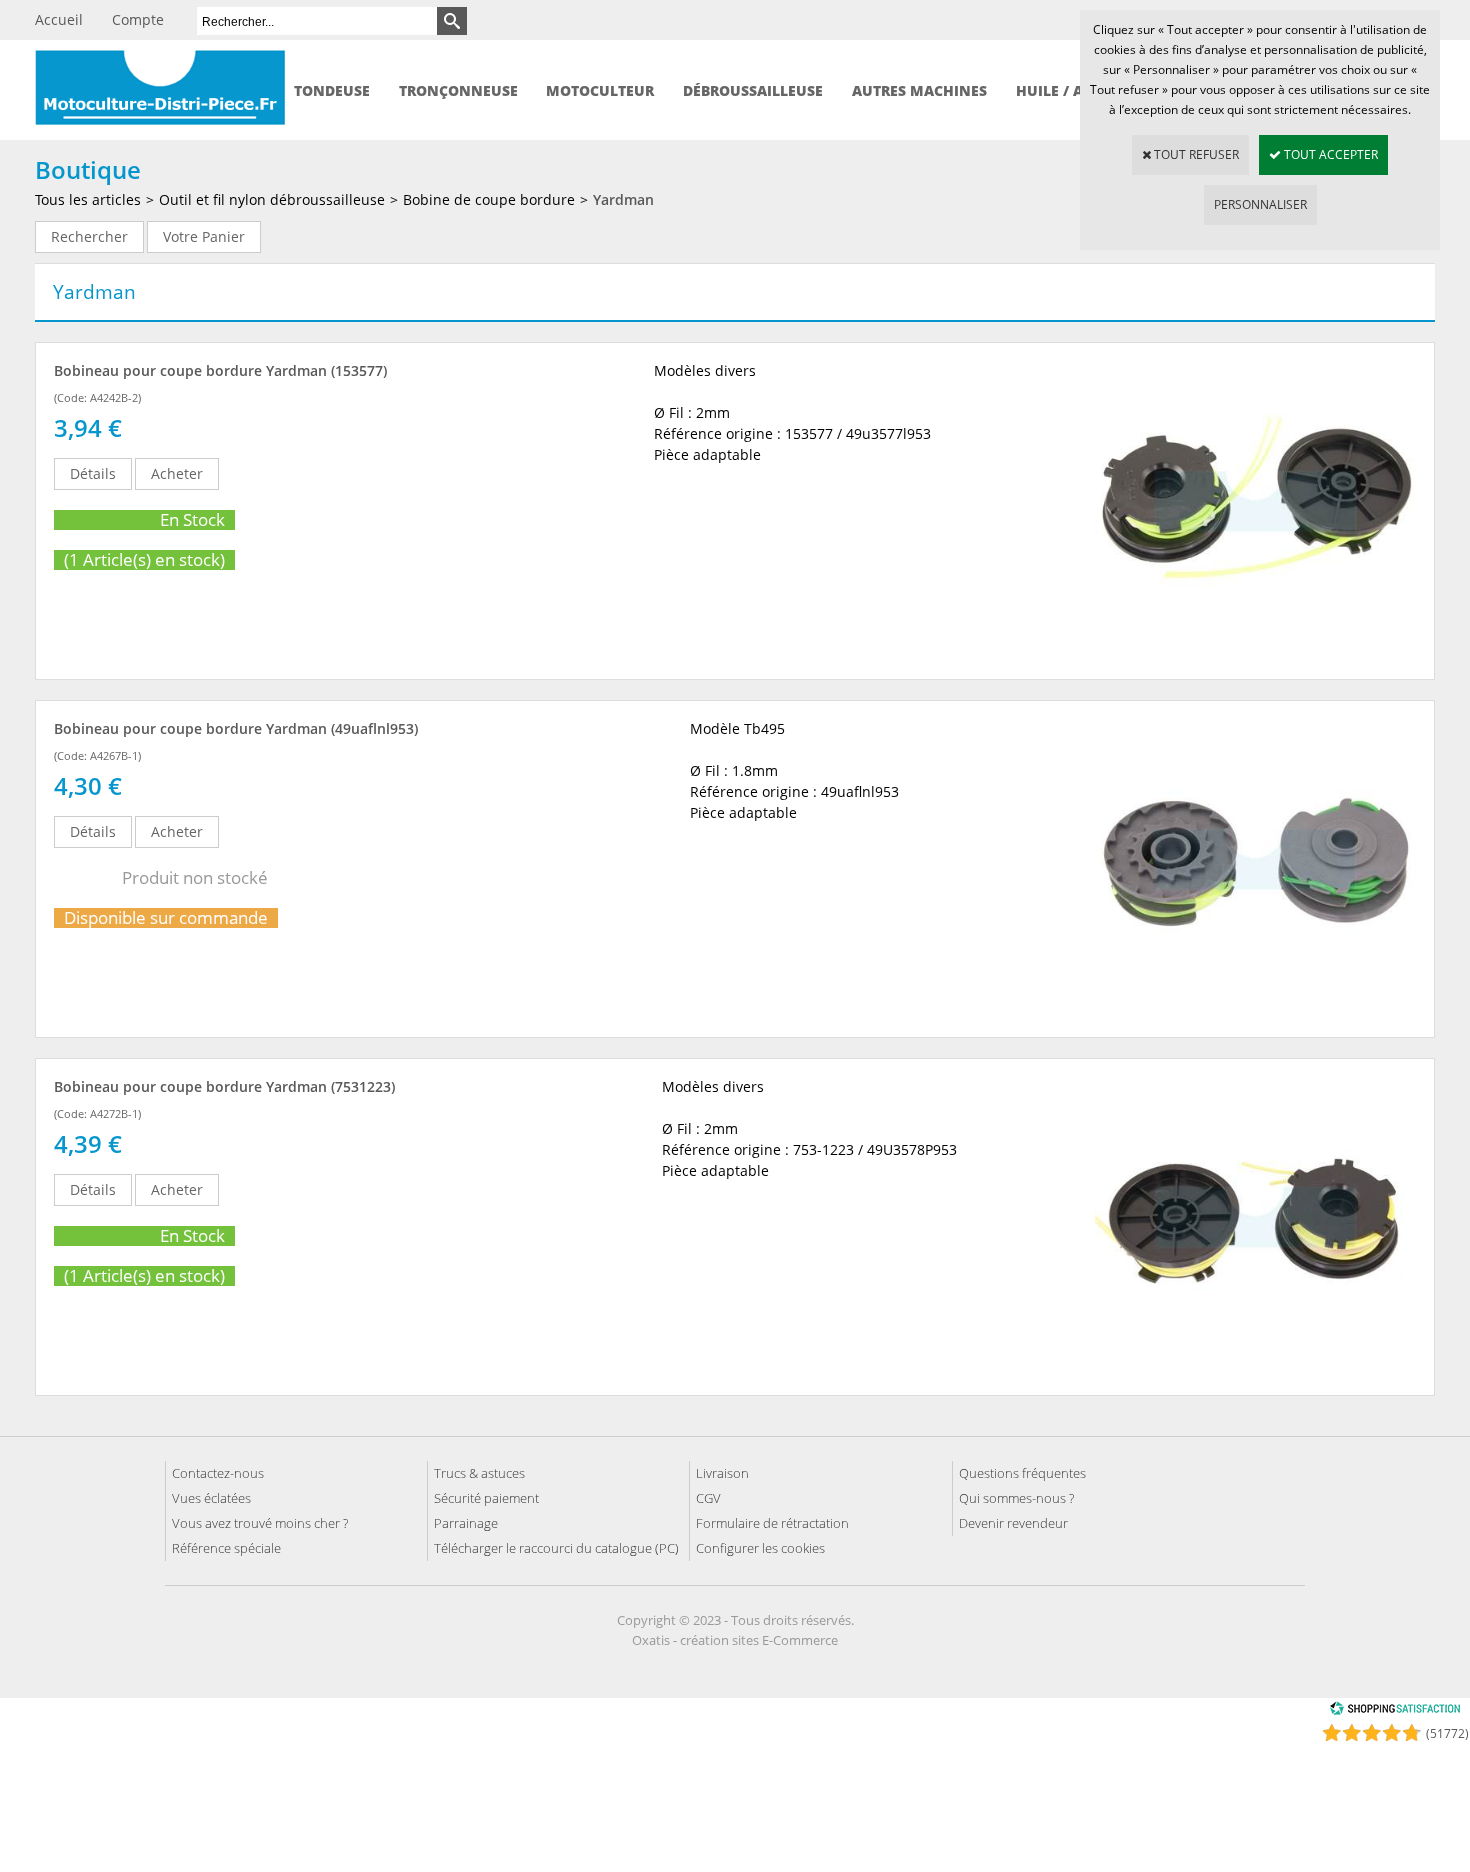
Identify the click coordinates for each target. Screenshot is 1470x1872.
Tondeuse (332, 90)
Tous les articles (88, 199)
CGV (708, 1498)
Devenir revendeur (1013, 1523)
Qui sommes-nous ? (1016, 1498)
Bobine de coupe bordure (489, 199)
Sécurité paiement (486, 1498)
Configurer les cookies (760, 1548)
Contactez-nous (218, 1473)
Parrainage (466, 1523)
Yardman (623, 199)
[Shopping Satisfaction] (1395, 1711)
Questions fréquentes (1022, 1473)
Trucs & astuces (479, 1473)
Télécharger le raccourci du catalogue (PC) (556, 1548)
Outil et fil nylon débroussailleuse (272, 199)
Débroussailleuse (753, 90)
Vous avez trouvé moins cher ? (260, 1523)
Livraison (722, 1473)
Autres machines (919, 90)
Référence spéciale (226, 1548)
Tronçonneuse (458, 90)
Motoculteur (600, 90)
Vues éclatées (211, 1498)
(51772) (1447, 1733)
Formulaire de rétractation (772, 1523)
